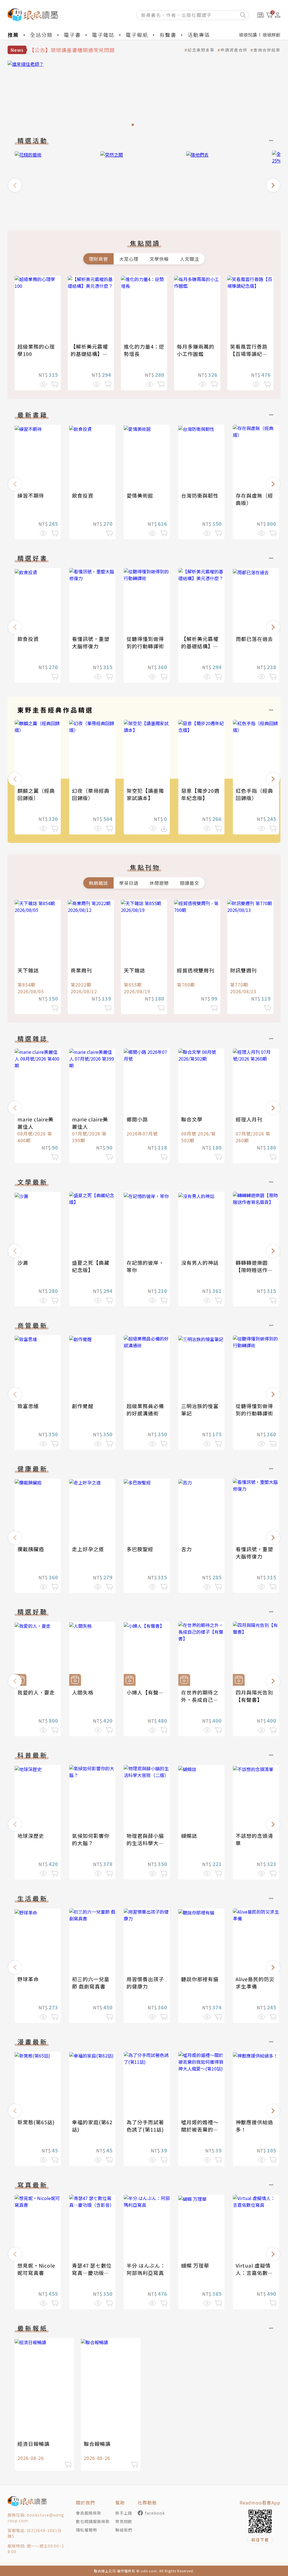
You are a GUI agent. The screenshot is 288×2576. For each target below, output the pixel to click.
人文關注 (190, 259)
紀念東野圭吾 (201, 50)
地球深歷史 (31, 1836)
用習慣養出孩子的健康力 (145, 1983)
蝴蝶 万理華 (195, 2265)
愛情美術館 (140, 495)
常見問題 (124, 2521)
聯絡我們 (124, 2530)
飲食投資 (83, 495)
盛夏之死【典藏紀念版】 (91, 1266)
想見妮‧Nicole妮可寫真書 (36, 2269)
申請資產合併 (234, 50)
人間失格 (83, 1692)
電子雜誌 (103, 35)
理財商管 (98, 259)
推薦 (13, 35)
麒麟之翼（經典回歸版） (36, 794)
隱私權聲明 (86, 2530)
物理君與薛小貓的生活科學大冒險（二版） (145, 1843)
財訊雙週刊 (243, 970)
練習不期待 (31, 495)
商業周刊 (81, 970)
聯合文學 (192, 1119)
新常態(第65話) (36, 2122)
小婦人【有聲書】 (148, 1692)
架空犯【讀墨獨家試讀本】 (145, 794)
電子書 (72, 35)
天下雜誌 (28, 970)
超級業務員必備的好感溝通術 (145, 1410)
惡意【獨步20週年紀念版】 (200, 794)
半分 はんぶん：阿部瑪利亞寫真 (146, 2269)
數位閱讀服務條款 (93, 2521)
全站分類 (41, 35)
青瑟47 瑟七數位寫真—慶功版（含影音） (92, 2273)
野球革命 (28, 1979)
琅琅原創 (271, 35)
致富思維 (28, 1406)
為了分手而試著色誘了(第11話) (145, 2126)
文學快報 (159, 259)
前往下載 (260, 2540)
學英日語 (129, 883)
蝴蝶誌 (189, 1836)
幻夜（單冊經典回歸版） (91, 794)
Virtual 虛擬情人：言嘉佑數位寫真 (254, 2273)
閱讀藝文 (190, 883)
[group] (144, 95)
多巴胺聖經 (140, 1549)
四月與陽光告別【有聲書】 (254, 1696)
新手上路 (124, 2513)
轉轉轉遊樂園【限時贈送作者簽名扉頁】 (254, 1270)
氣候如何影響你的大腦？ (91, 1839)
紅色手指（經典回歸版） (254, 794)
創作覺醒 (83, 1406)
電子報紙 (137, 35)
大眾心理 (129, 259)
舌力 (186, 1549)
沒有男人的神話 (200, 1263)
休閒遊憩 (159, 883)
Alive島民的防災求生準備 (255, 1983)
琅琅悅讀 (248, 35)
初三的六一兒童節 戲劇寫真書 (91, 1983)
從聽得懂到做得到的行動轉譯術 (145, 642)
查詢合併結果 (267, 50)
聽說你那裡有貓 (200, 1979)
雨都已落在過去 (254, 639)
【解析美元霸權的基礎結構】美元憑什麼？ (89, 354)
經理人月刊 (249, 1119)
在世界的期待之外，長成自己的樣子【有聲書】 (200, 1700)
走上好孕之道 (88, 1549)
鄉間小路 (137, 1119)
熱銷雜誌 (98, 883)
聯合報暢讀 (97, 2444)
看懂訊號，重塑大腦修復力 (91, 642)
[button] (15, 185)
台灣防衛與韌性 (200, 495)
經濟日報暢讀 (33, 2444)
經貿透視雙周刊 (196, 970)
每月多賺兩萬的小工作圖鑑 (196, 350)
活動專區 (199, 35)
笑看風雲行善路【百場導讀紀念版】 (249, 354)
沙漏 (23, 1263)
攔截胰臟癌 (31, 1549)
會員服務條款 (89, 2513)
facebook (155, 2513)
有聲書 (168, 35)
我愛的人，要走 (36, 1692)
